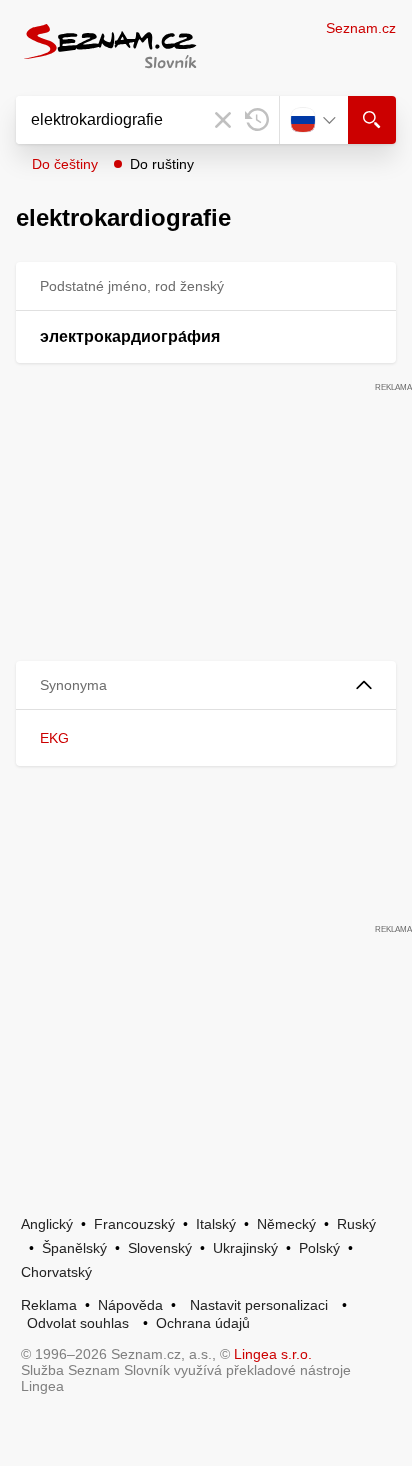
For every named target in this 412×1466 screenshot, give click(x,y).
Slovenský (160, 1248)
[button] (206, 685)
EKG (54, 738)
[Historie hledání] (257, 120)
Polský (319, 1248)
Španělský (74, 1248)
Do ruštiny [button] (162, 164)
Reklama (49, 1305)
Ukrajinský (245, 1248)
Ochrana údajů (203, 1323)
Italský (216, 1224)
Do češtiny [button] (65, 164)
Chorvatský (56, 1272)
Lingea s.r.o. (273, 1354)
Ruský (356, 1224)
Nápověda (130, 1305)
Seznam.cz (361, 28)
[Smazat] (223, 120)
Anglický (47, 1224)
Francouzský (134, 1224)
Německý (286, 1224)
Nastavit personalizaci (259, 1305)
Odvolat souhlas (78, 1323)
